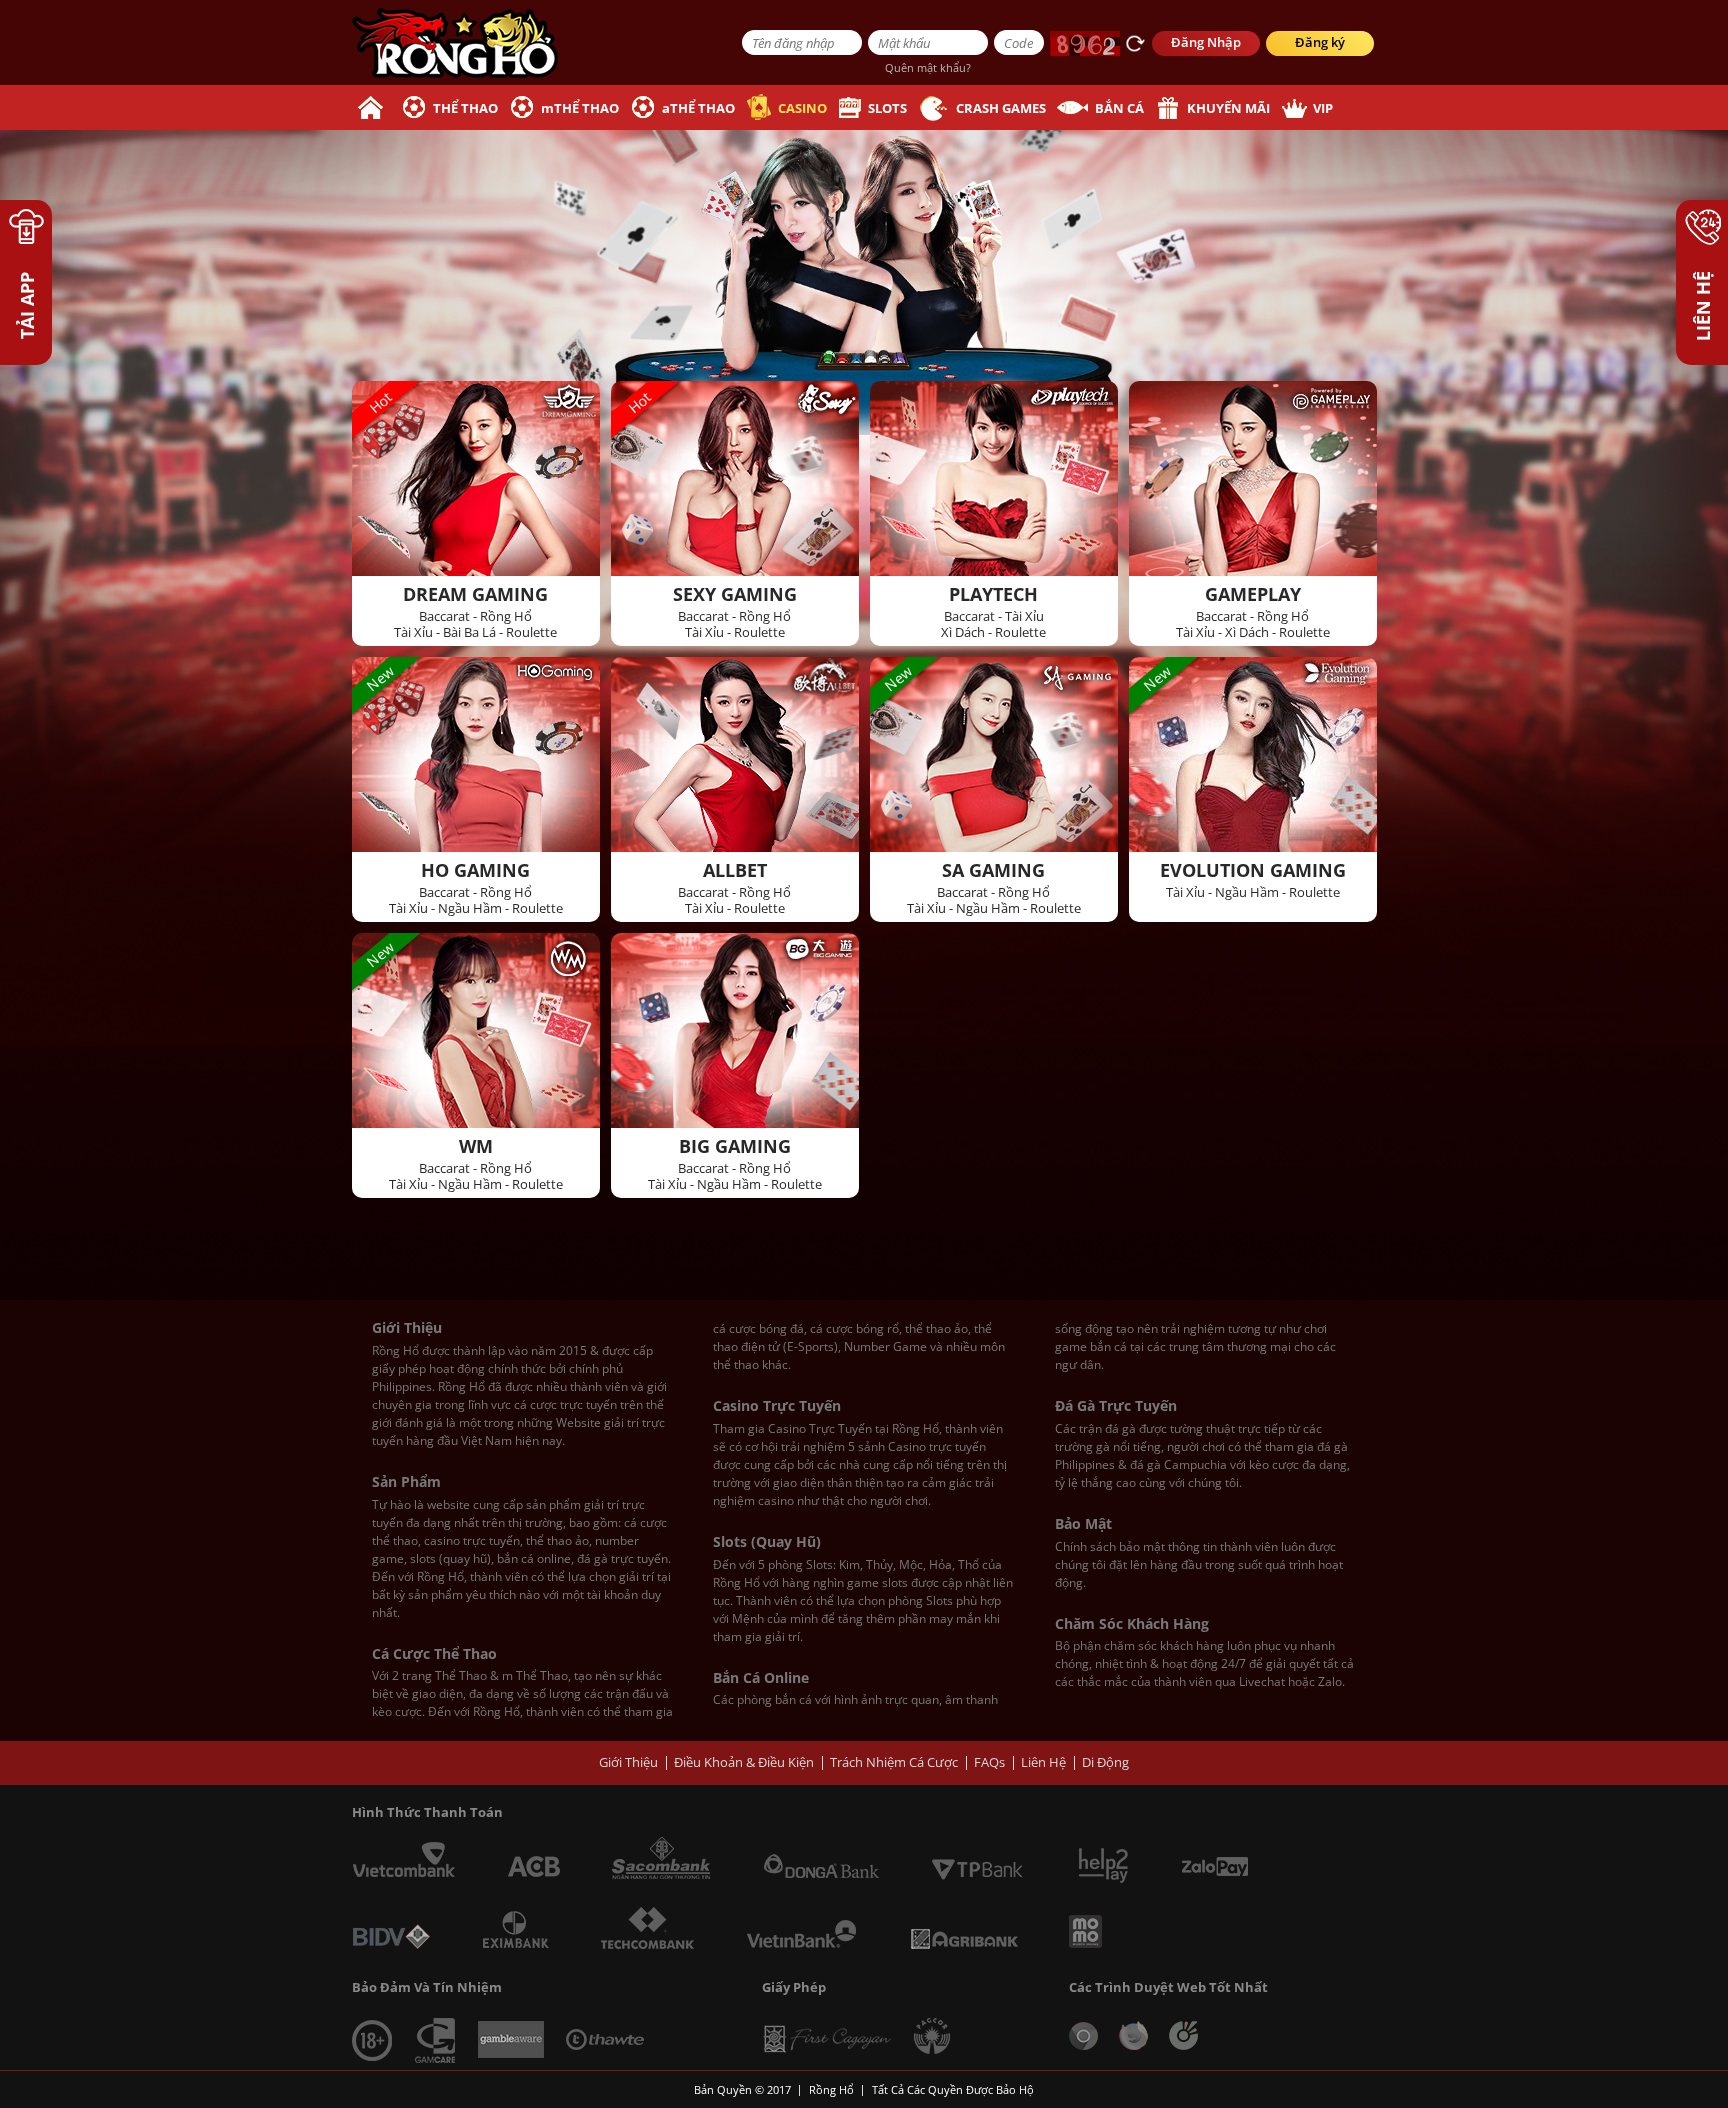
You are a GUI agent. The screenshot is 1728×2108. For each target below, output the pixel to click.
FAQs (989, 1762)
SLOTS (887, 108)
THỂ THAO (465, 108)
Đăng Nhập (1206, 42)
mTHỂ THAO (580, 108)
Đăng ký (1320, 42)
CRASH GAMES (1001, 108)
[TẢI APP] (26, 237)
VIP (1323, 108)
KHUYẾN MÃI (1228, 108)
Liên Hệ (1043, 1762)
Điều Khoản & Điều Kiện (744, 1762)
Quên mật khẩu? (928, 67)
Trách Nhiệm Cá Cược (894, 1762)
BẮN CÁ (1119, 108)
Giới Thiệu (628, 1762)
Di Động (1105, 1762)
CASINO (802, 108)
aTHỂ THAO (698, 108)
